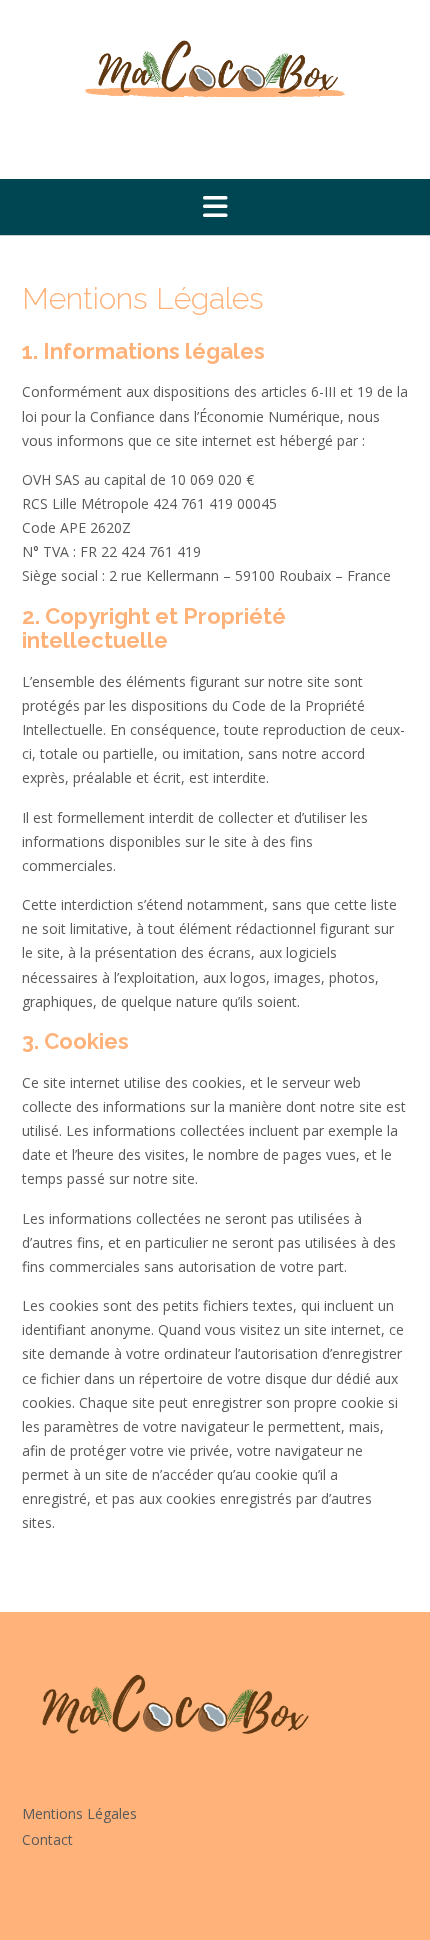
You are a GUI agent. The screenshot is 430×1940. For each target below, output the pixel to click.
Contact (47, 1839)
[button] (215, 207)
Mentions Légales (79, 1813)
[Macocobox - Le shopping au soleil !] (215, 69)
